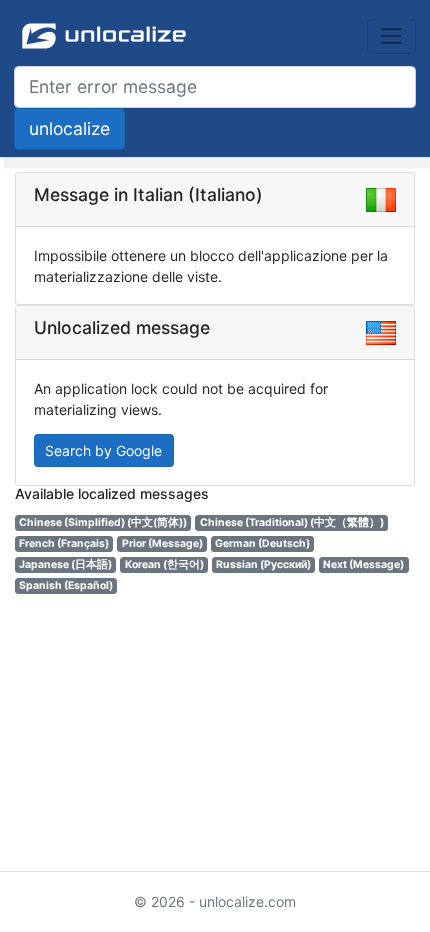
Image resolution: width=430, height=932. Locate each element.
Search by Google (103, 450)
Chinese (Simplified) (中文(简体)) (103, 522)
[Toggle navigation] (391, 36)
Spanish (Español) (66, 585)
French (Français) (64, 543)
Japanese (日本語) (65, 564)
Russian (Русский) (263, 564)
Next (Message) (363, 564)
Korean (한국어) (164, 564)
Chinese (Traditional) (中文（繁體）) (292, 522)
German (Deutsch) (262, 543)
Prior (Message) (162, 543)
